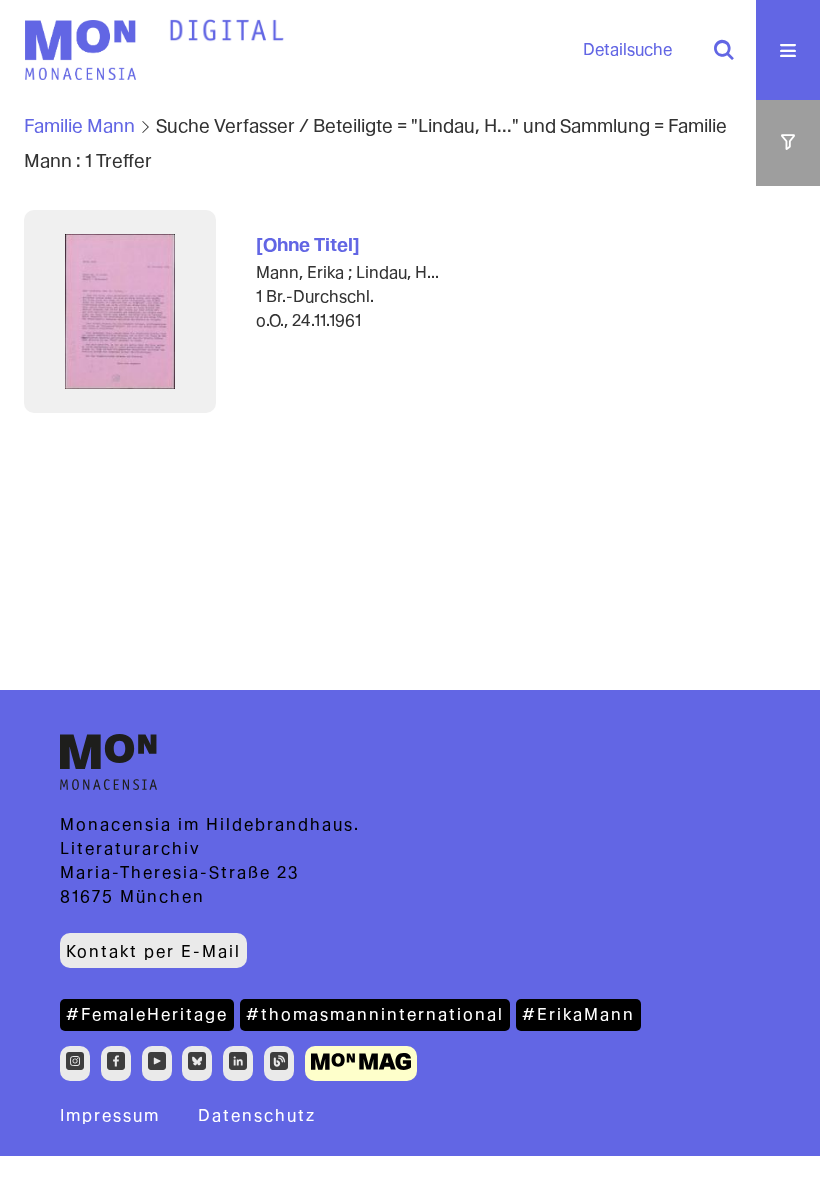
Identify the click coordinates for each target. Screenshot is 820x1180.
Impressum (110, 1115)
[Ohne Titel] (308, 244)
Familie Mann (79, 125)
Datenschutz (257, 1115)
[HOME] (227, 31)
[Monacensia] (80, 50)
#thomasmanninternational (375, 1014)
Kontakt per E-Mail (153, 951)
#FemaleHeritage (147, 1014)
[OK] (724, 50)
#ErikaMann (578, 1014)
